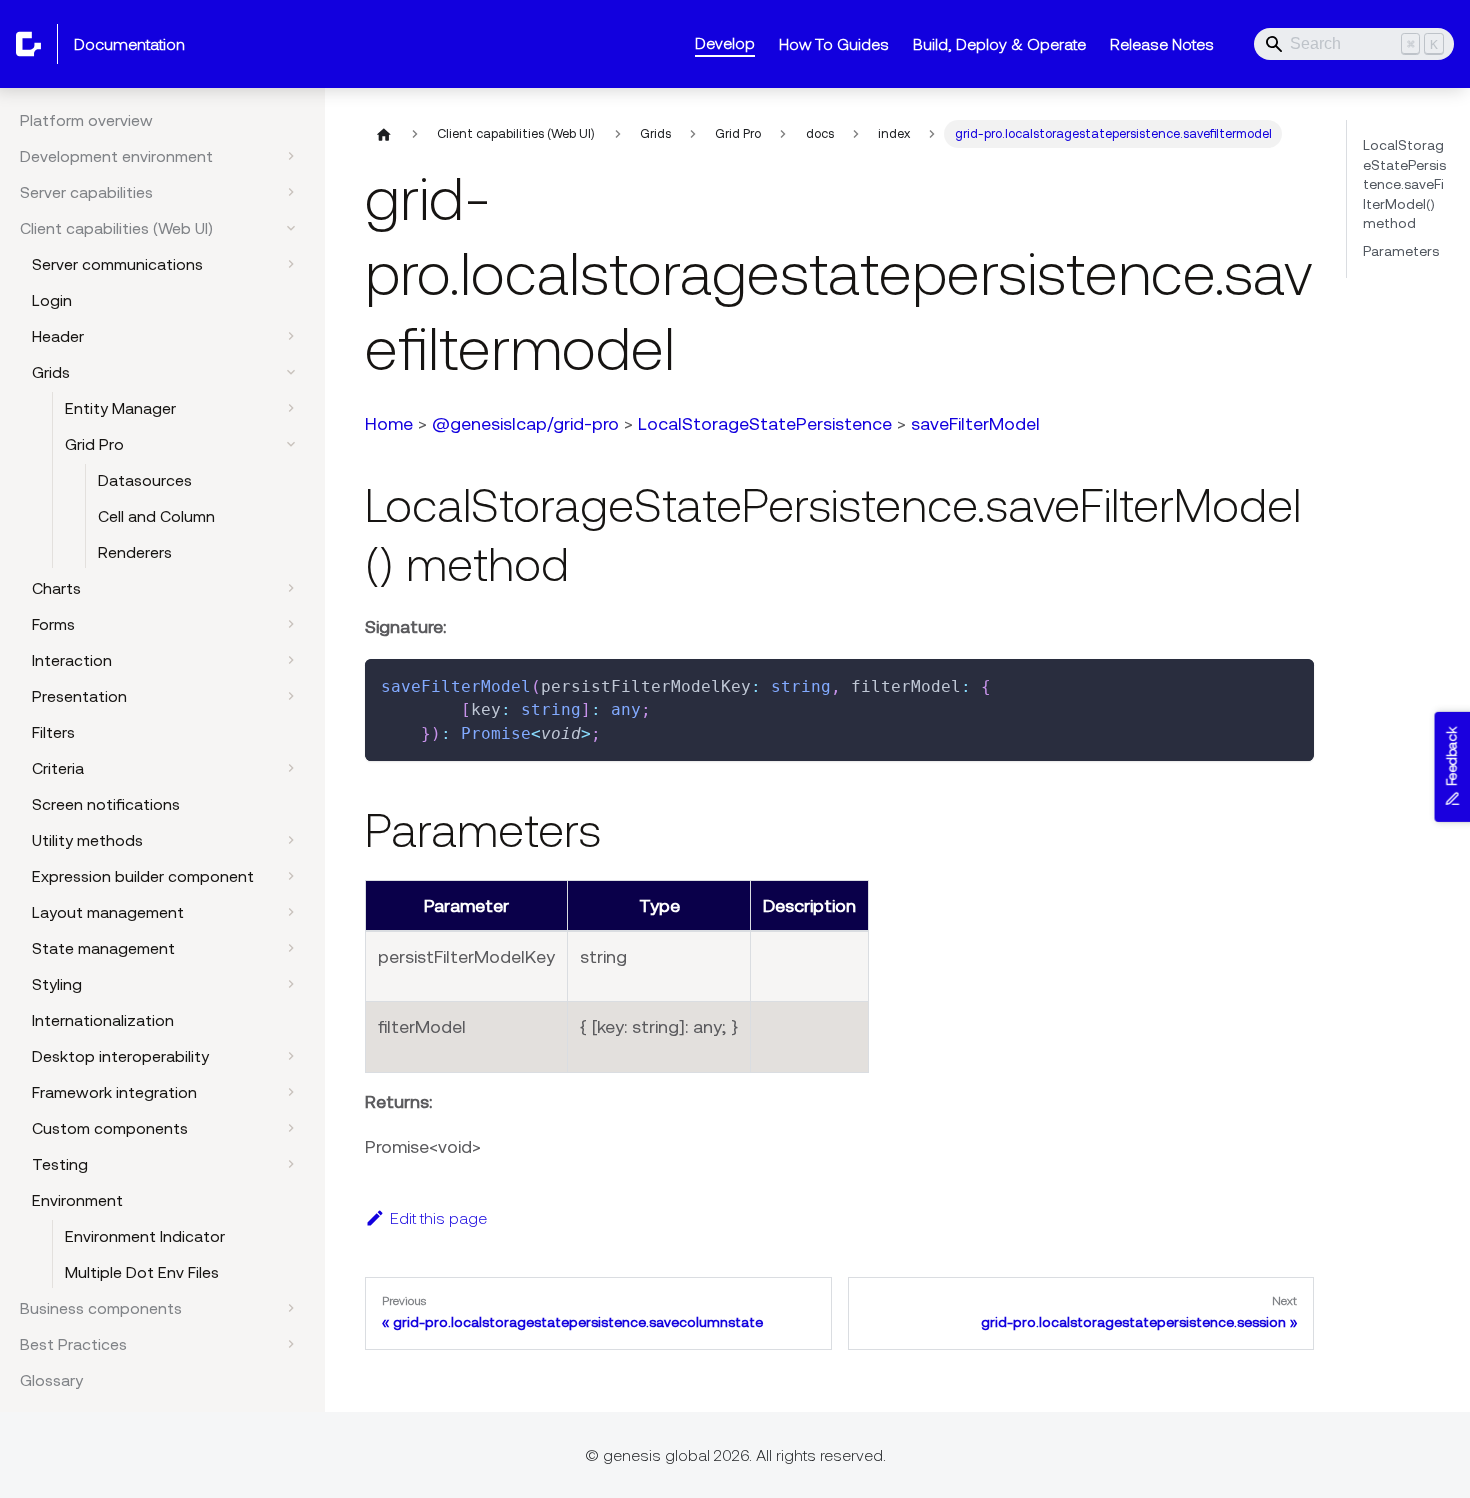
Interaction (72, 660)
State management (103, 948)
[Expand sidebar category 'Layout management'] (291, 912)
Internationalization (103, 1020)
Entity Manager (120, 408)
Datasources (145, 480)
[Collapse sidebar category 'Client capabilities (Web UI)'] (291, 228)
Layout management (108, 912)
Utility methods (87, 840)
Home (389, 423)
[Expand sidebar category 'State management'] (291, 948)
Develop (725, 43)
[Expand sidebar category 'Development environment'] (291, 156)
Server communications (117, 264)
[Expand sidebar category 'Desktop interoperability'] (291, 1056)
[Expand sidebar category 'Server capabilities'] (291, 192)
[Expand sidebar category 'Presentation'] (291, 696)
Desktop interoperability (120, 1056)
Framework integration (114, 1092)
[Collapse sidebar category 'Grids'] (291, 372)
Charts (56, 588)
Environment (77, 1200)
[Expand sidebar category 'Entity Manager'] (291, 408)
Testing (60, 1164)
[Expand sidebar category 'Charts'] (291, 588)
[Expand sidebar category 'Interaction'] (291, 660)
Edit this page (438, 1218)
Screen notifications (106, 804)
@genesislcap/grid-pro (525, 423)
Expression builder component (143, 876)
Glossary (51, 1380)
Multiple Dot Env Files (142, 1272)
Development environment (116, 156)
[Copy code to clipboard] (1289, 683)
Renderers (135, 552)
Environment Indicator (145, 1236)
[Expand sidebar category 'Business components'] (291, 1308)
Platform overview (86, 120)
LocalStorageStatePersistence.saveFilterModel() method (1404, 184)
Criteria (58, 768)
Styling (57, 984)
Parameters (1401, 251)
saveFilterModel (975, 423)
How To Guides (834, 44)
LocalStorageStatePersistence (765, 423)
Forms (53, 624)
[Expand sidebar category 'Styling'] (291, 984)
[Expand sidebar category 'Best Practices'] (291, 1344)
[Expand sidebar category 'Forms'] (291, 624)
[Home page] (384, 134)
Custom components (110, 1128)
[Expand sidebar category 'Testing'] (291, 1164)
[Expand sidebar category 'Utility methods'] (291, 840)
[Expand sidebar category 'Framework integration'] (291, 1092)
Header (58, 336)
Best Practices (73, 1344)
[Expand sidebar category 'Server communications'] (291, 264)
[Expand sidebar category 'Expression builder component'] (291, 876)
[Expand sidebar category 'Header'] (291, 336)
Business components (101, 1308)
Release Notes (1162, 44)
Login (52, 300)
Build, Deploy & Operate (999, 44)
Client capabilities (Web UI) (116, 228)
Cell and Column (156, 516)
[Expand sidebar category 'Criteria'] (291, 768)
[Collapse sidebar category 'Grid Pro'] (291, 444)
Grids (51, 372)
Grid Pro (94, 444)
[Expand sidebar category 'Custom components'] (291, 1128)
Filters (53, 732)
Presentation (79, 696)
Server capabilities (86, 192)
